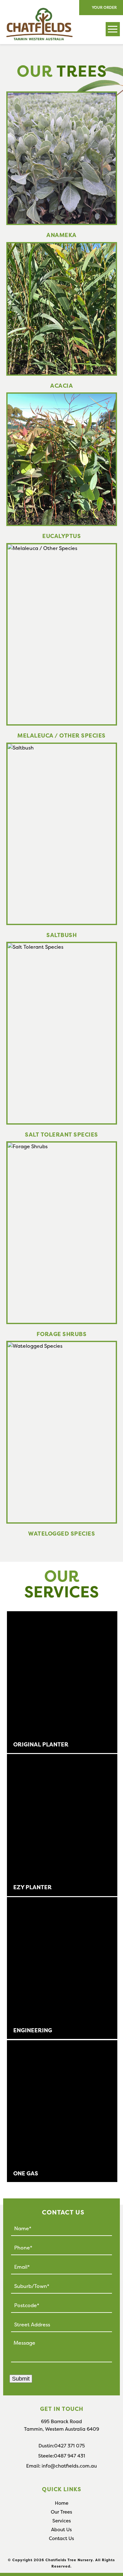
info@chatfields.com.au (69, 2466)
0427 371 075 (70, 2446)
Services (62, 2521)
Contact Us (61, 2538)
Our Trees (61, 2512)
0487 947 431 (70, 2456)
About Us (61, 2530)
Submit (21, 2379)
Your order (104, 7)
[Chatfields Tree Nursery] (36, 13)
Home (62, 2503)
